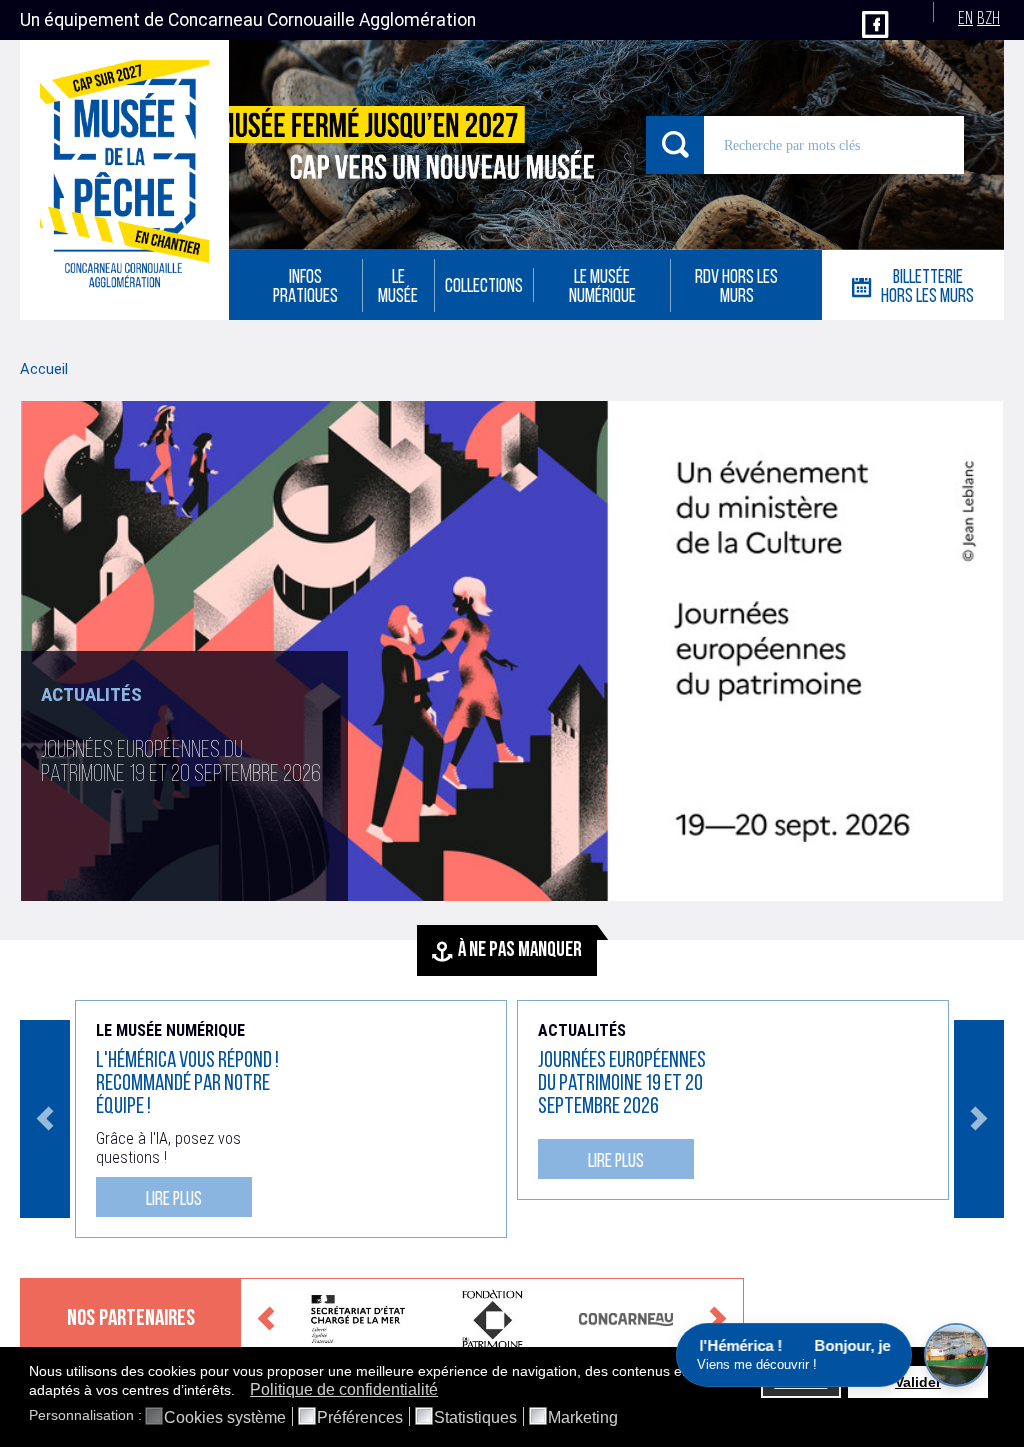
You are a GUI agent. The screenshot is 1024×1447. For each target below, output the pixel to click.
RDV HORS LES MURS (736, 288)
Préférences (360, 1418)
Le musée (398, 288)
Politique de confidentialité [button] (344, 1389)
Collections (484, 287)
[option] (512, 651)
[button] (240, 1391)
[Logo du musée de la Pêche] (124, 180)
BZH (988, 19)
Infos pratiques (305, 288)
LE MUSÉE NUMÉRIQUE (602, 288)
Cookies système (225, 1418)
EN (965, 19)
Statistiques (475, 1418)
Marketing (583, 1418)
